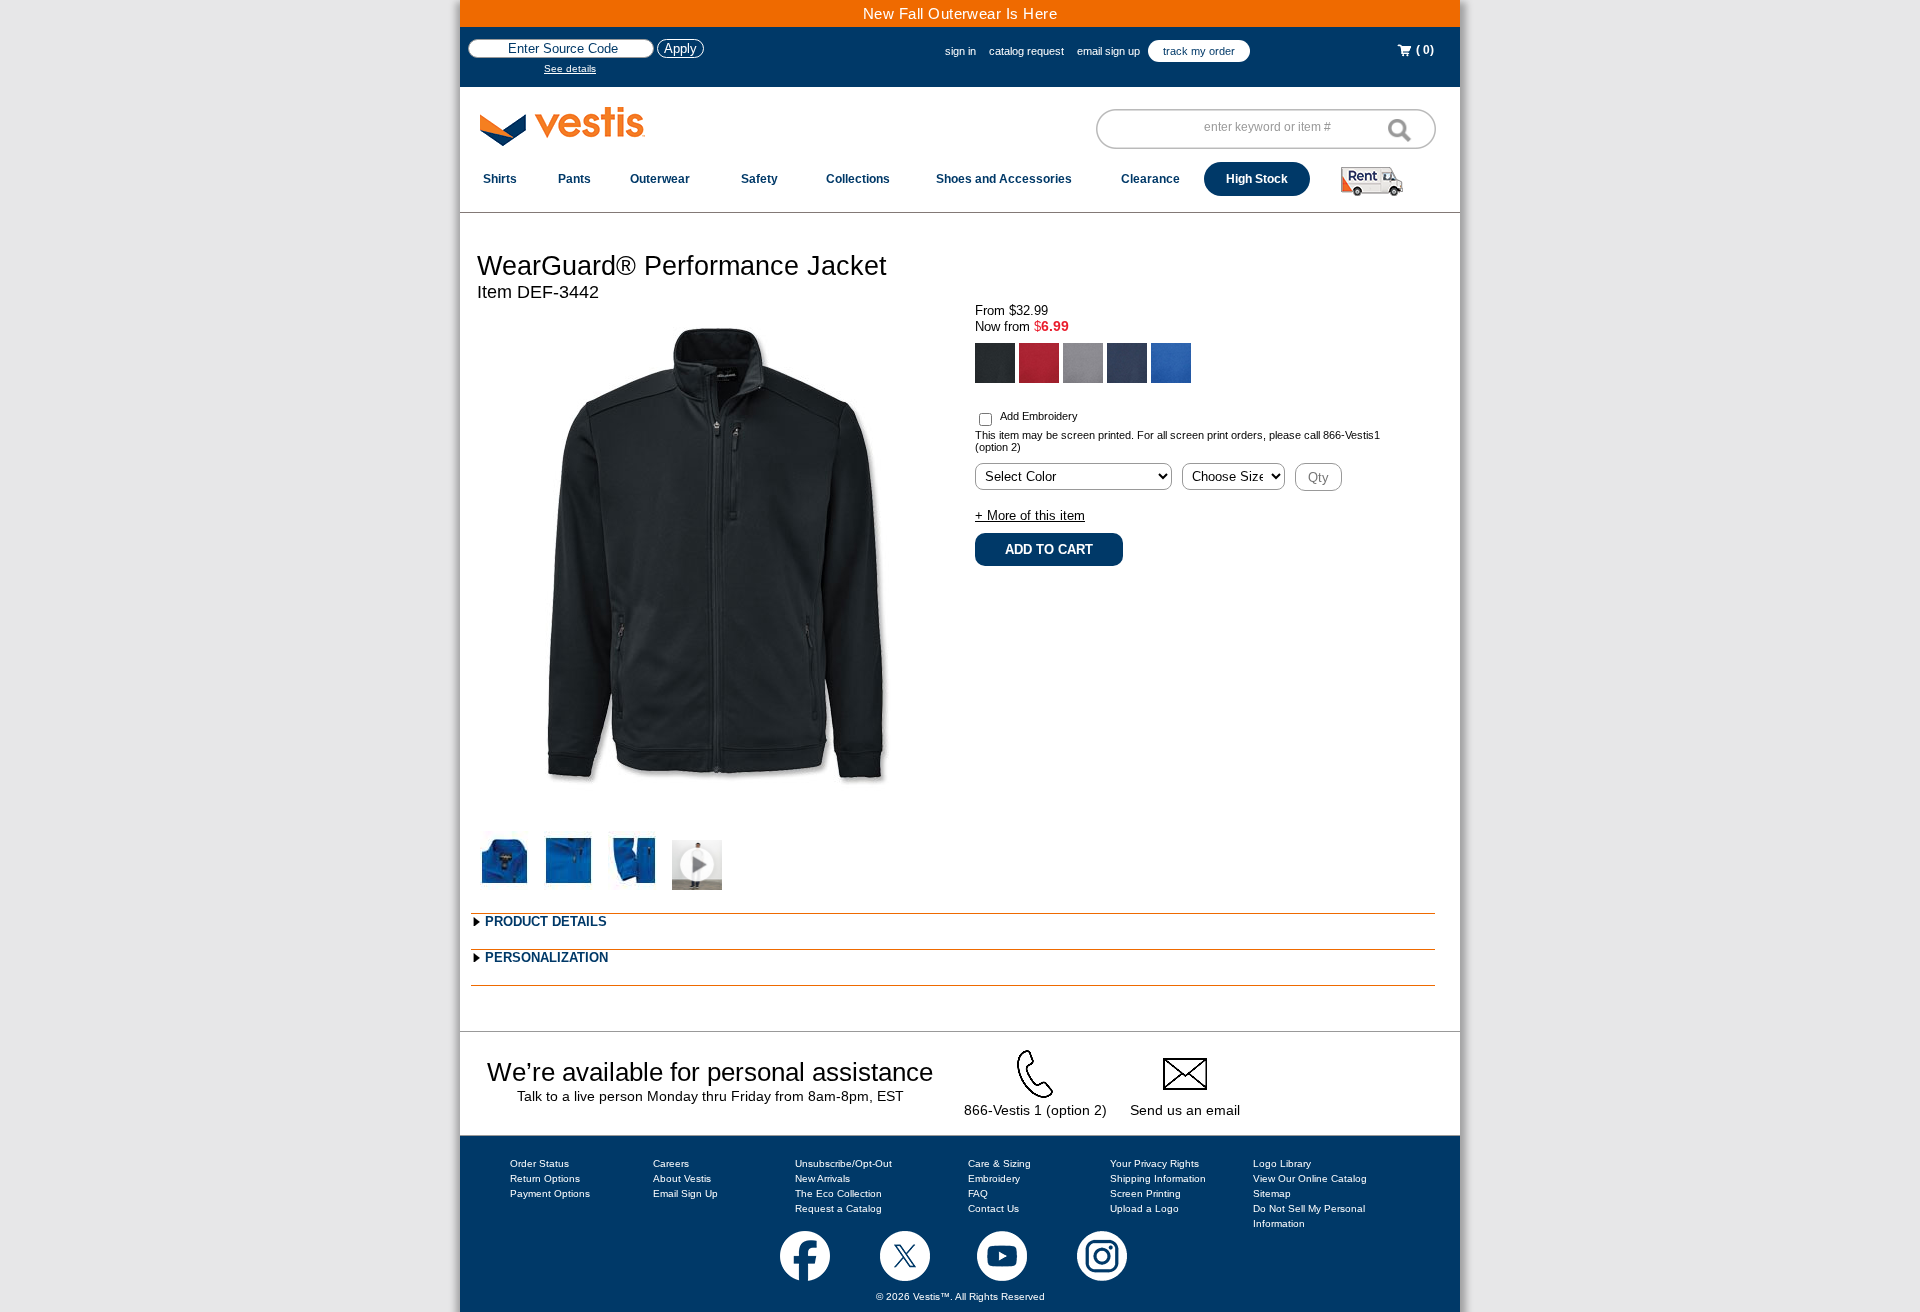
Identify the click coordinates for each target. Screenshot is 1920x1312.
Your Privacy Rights (1154, 1163)
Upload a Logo (1144, 1208)
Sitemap (1272, 1193)
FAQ (978, 1193)
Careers (671, 1163)
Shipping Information (1158, 1178)
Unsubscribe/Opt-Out (843, 1163)
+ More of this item (1030, 515)
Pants (574, 179)
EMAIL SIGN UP (1108, 51)
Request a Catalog (838, 1208)
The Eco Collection (838, 1193)
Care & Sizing (999, 1163)
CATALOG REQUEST (1026, 51)
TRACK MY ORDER (1199, 51)
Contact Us (993, 1208)
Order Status (539, 1163)
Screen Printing (1145, 1193)
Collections (858, 179)
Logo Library (1282, 1163)
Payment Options (550, 1193)
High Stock (1257, 179)
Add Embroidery (1039, 416)
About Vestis (682, 1178)
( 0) (1423, 50)
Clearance (1150, 179)
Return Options (545, 1178)
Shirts (500, 179)
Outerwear (660, 179)
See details (570, 68)
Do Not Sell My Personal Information (1309, 1216)
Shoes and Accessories (1004, 179)
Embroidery (994, 1178)
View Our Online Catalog (1310, 1178)
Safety (759, 179)
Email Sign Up (685, 1193)
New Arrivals (822, 1178)
